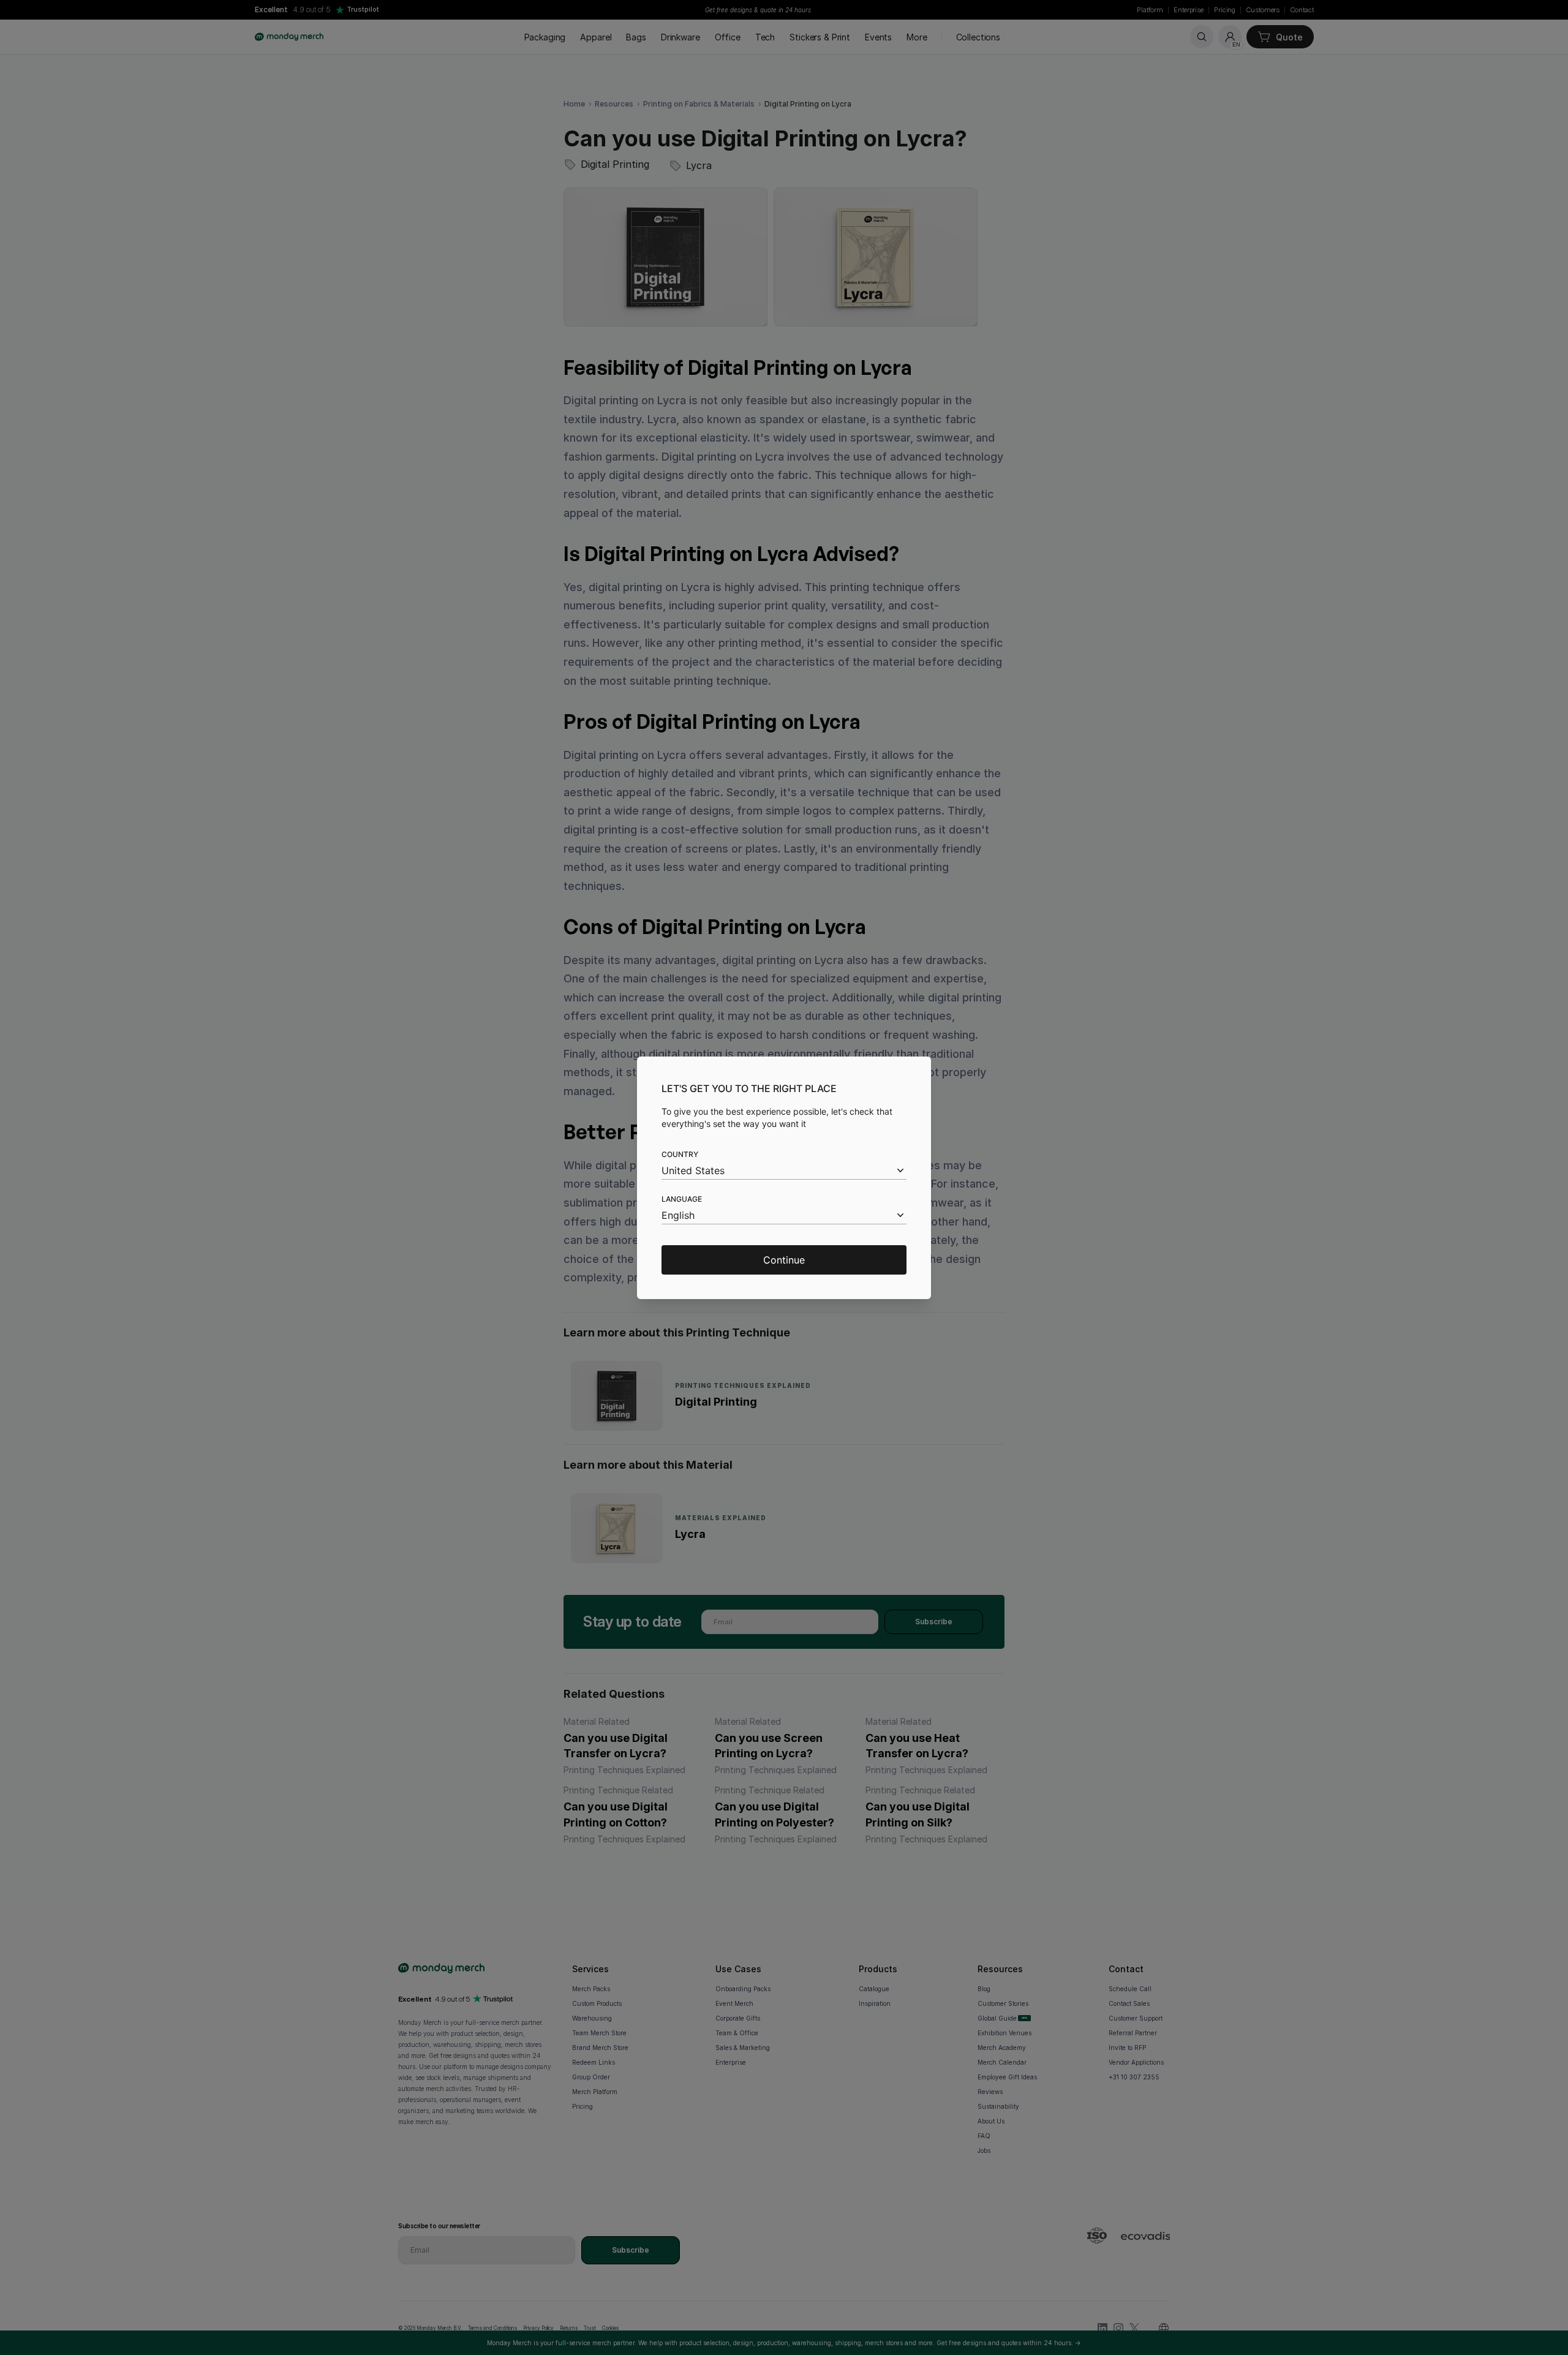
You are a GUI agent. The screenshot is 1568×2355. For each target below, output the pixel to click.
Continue (784, 1260)
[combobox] (784, 1171)
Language (682, 1199)
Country (680, 1154)
